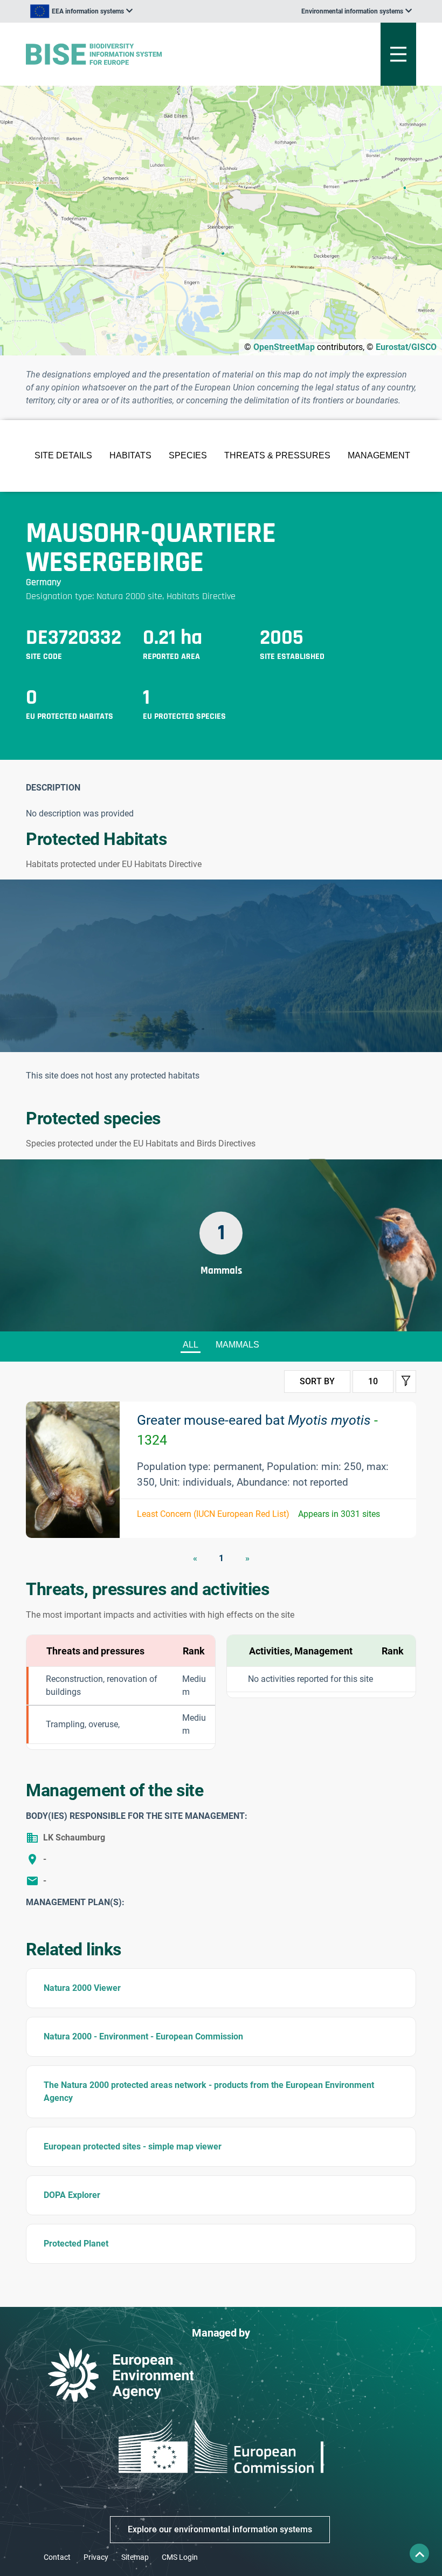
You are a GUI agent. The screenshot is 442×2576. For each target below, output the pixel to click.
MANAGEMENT (379, 455)
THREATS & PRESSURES (277, 455)
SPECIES (188, 455)
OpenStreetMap (284, 347)
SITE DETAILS (63, 455)
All (191, 1345)
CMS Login (180, 2557)
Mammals (237, 1345)
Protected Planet (76, 2244)
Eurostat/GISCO (406, 347)
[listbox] (81, 11)
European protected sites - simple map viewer (133, 2146)
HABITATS (130, 455)
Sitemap (135, 2557)
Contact (57, 2557)
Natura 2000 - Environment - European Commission (143, 2036)
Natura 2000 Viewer (82, 1988)
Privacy (96, 2557)
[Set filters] (406, 1382)
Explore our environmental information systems (220, 2529)
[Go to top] (419, 2553)
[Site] (153, 54)
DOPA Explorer (72, 2195)
